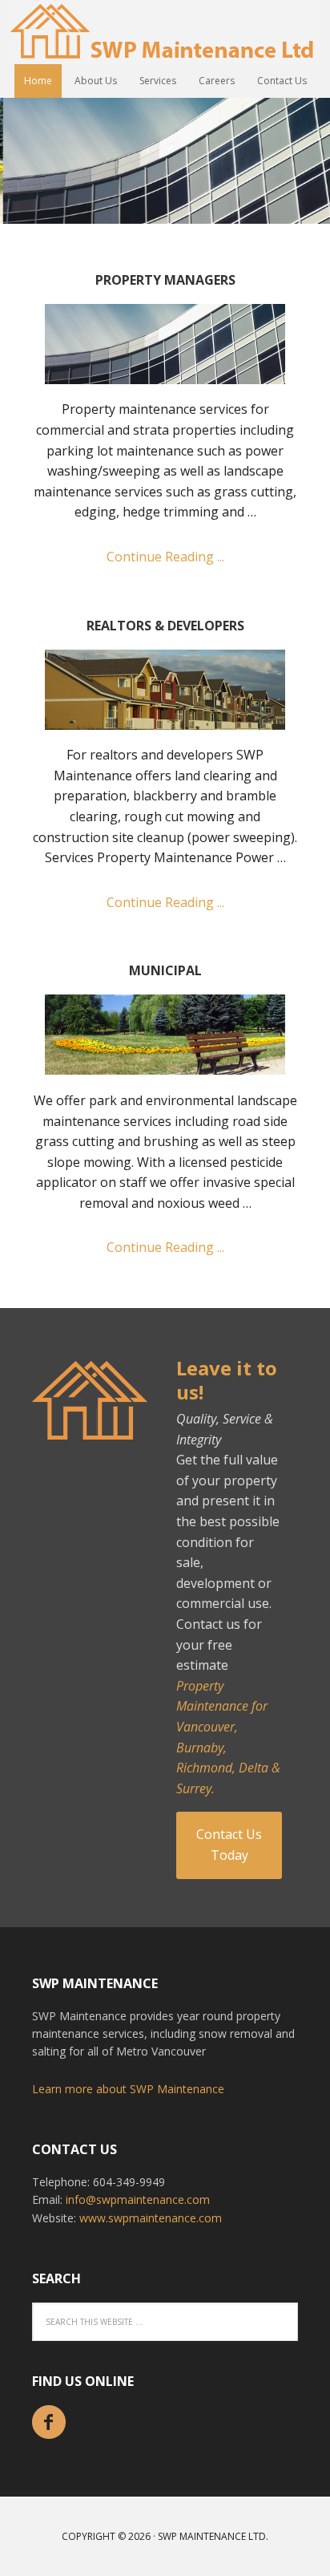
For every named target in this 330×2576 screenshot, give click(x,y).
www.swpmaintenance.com (151, 2218)
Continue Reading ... (165, 557)
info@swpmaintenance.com (138, 2199)
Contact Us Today (229, 1845)
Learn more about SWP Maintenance (128, 2089)
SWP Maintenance (165, 32)
